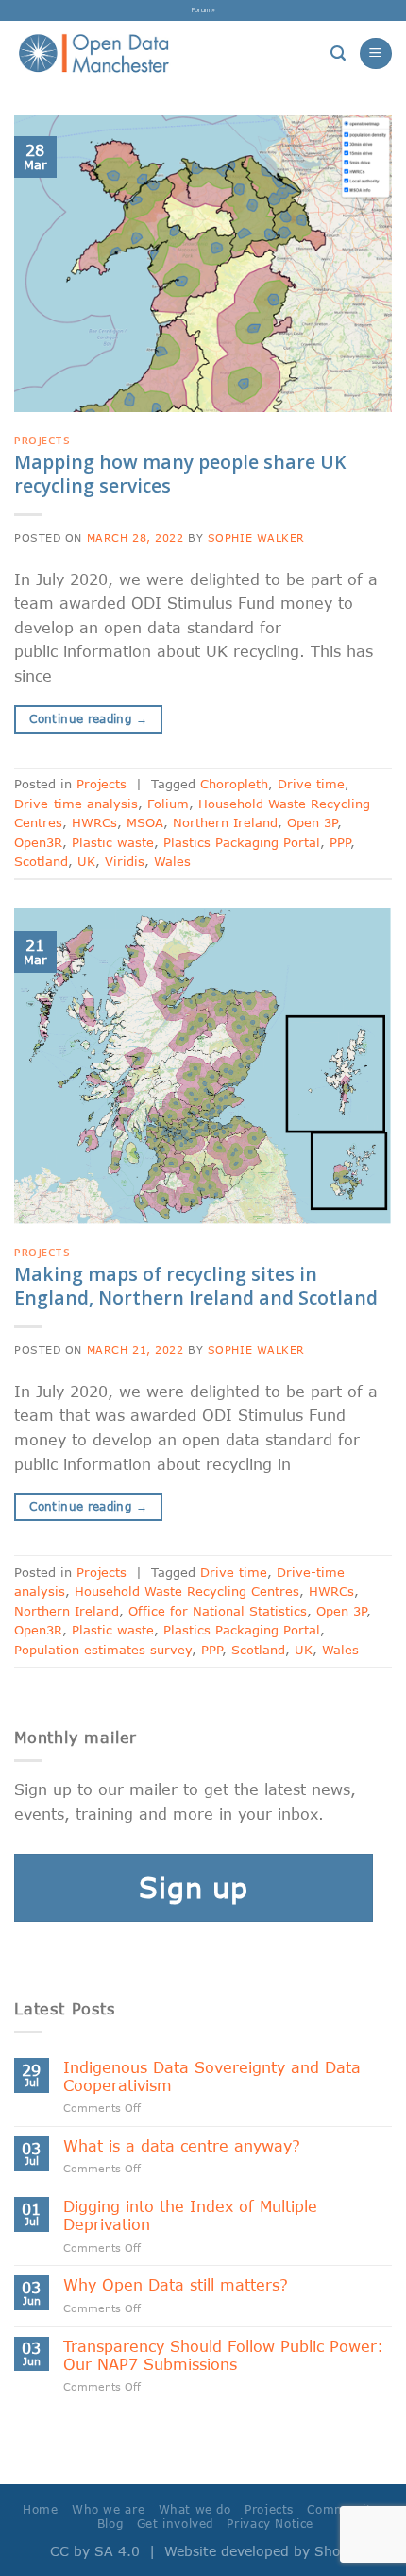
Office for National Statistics (218, 1611)
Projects (42, 440)
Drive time (311, 784)
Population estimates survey (103, 1650)
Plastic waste (113, 842)
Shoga (336, 2551)
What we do (195, 2509)
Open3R (38, 842)
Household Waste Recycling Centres (187, 1591)
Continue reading (88, 719)
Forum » (203, 9)
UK (86, 861)
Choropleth (234, 784)
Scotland (41, 861)
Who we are (108, 2509)
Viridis (125, 861)
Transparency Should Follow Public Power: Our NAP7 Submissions (223, 2355)
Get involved (175, 2524)
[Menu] (375, 53)
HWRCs (94, 822)
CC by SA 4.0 (95, 2551)
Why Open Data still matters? (176, 2284)
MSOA (145, 822)
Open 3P (312, 822)
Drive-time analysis (76, 804)
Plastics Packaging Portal (242, 842)
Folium (168, 804)
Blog (110, 2524)
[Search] (338, 53)
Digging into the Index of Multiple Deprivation (190, 2215)
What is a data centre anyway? (182, 2145)
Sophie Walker (256, 537)
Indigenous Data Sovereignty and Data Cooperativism (212, 2076)
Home (40, 2509)
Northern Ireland (225, 822)
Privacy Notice (270, 2524)
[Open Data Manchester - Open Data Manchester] (94, 54)
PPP (340, 842)
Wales (172, 861)
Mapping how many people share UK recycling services (180, 474)
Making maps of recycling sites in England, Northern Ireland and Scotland (196, 1286)
